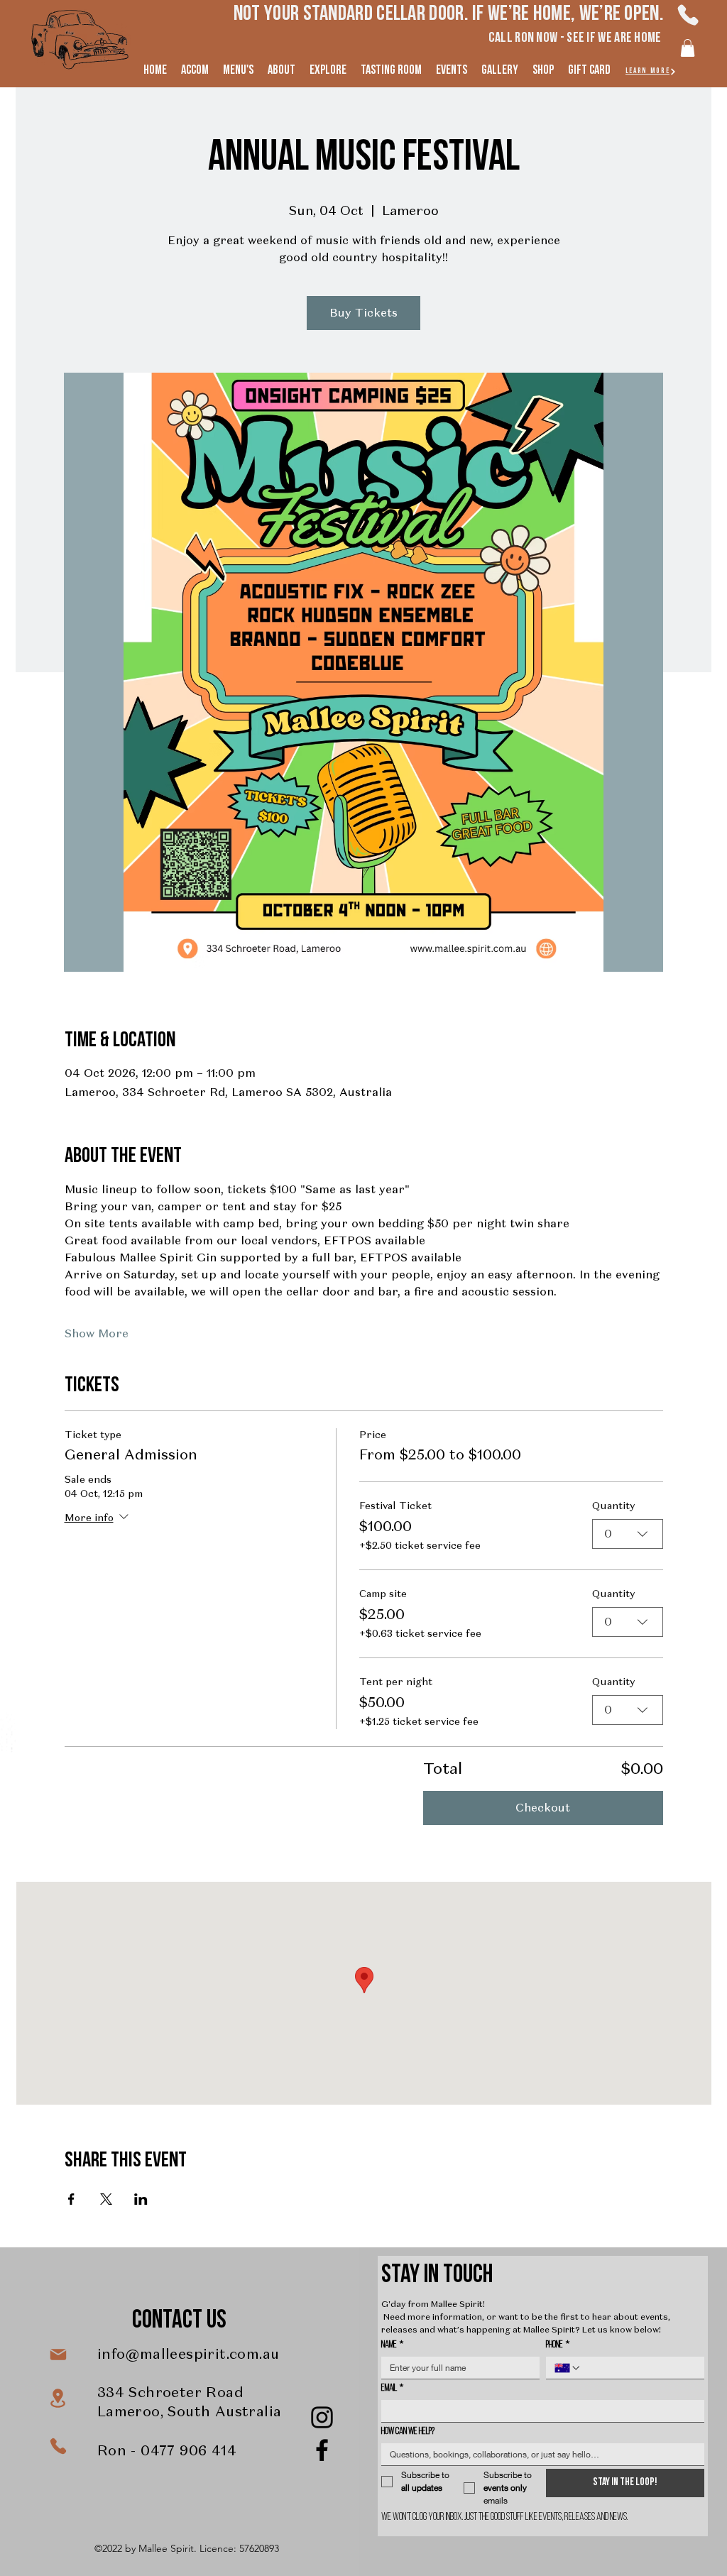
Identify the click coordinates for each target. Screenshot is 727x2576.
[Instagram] (322, 2417)
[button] (688, 48)
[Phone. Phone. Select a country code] (568, 2368)
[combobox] (628, 1534)
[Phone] (688, 15)
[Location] (58, 2398)
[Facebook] (322, 2450)
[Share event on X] (106, 2199)
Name (392, 2345)
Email (392, 2388)
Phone (558, 2345)
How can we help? (408, 2432)
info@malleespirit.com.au (188, 2354)
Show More (97, 1333)
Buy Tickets (363, 313)
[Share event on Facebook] (71, 2199)
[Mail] (58, 2355)
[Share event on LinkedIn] (141, 2199)
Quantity (613, 1506)
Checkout (543, 1808)
